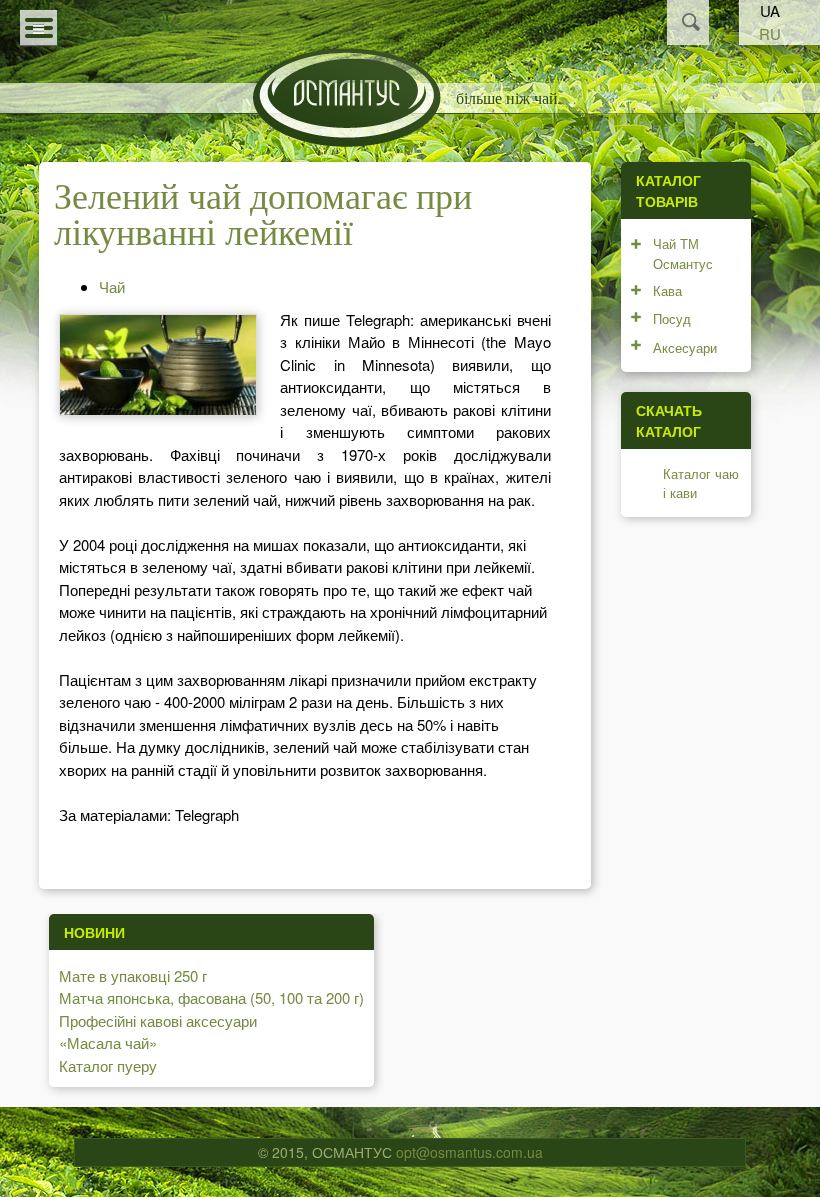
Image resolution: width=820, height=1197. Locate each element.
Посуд (672, 318)
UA (770, 10)
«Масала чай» (108, 1042)
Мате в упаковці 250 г (133, 975)
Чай (112, 286)
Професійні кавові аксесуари (158, 1020)
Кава (667, 290)
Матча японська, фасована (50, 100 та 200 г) (211, 997)
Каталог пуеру (108, 1065)
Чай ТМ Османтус (683, 253)
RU (770, 33)
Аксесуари (685, 347)
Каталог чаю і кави (701, 483)
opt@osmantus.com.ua (469, 1152)
